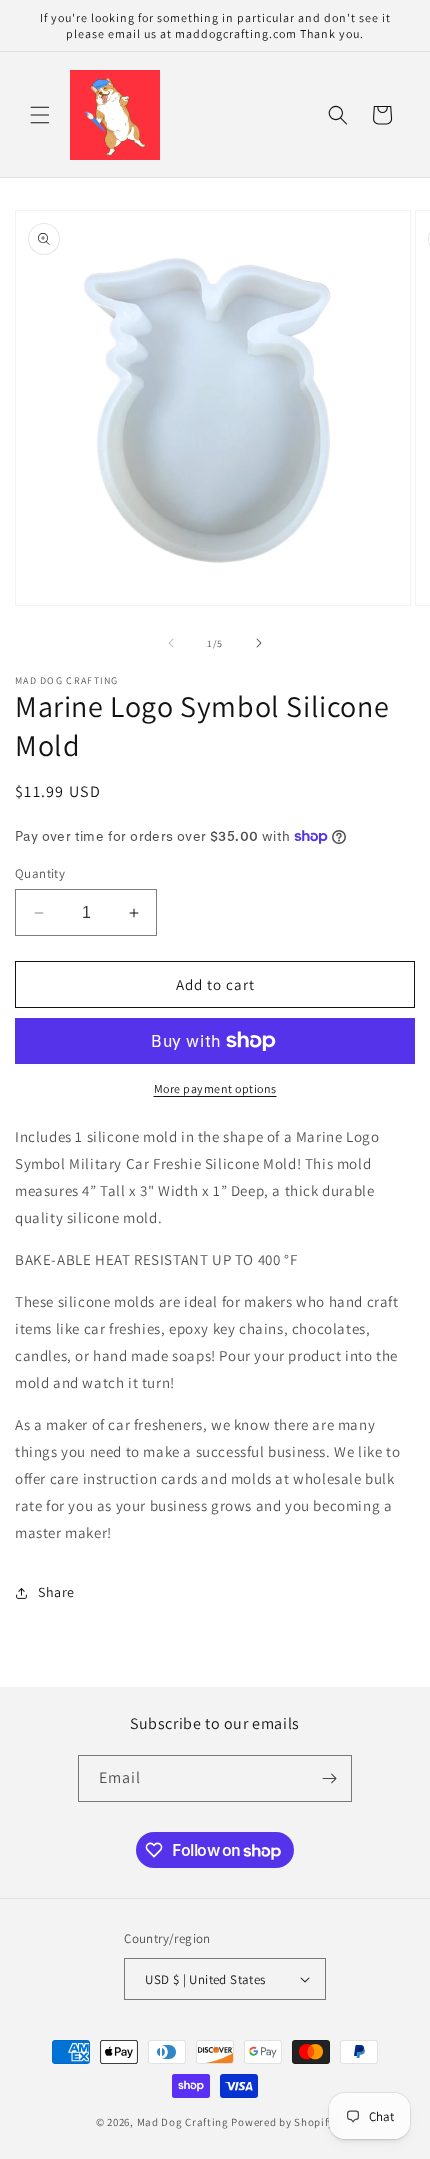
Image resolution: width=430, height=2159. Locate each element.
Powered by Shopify (282, 2122)
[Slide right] (259, 643)
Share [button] (56, 1592)
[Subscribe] (329, 1778)
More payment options (215, 1088)
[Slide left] (171, 643)
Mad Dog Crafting (183, 2122)
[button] (40, 115)
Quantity (40, 873)
